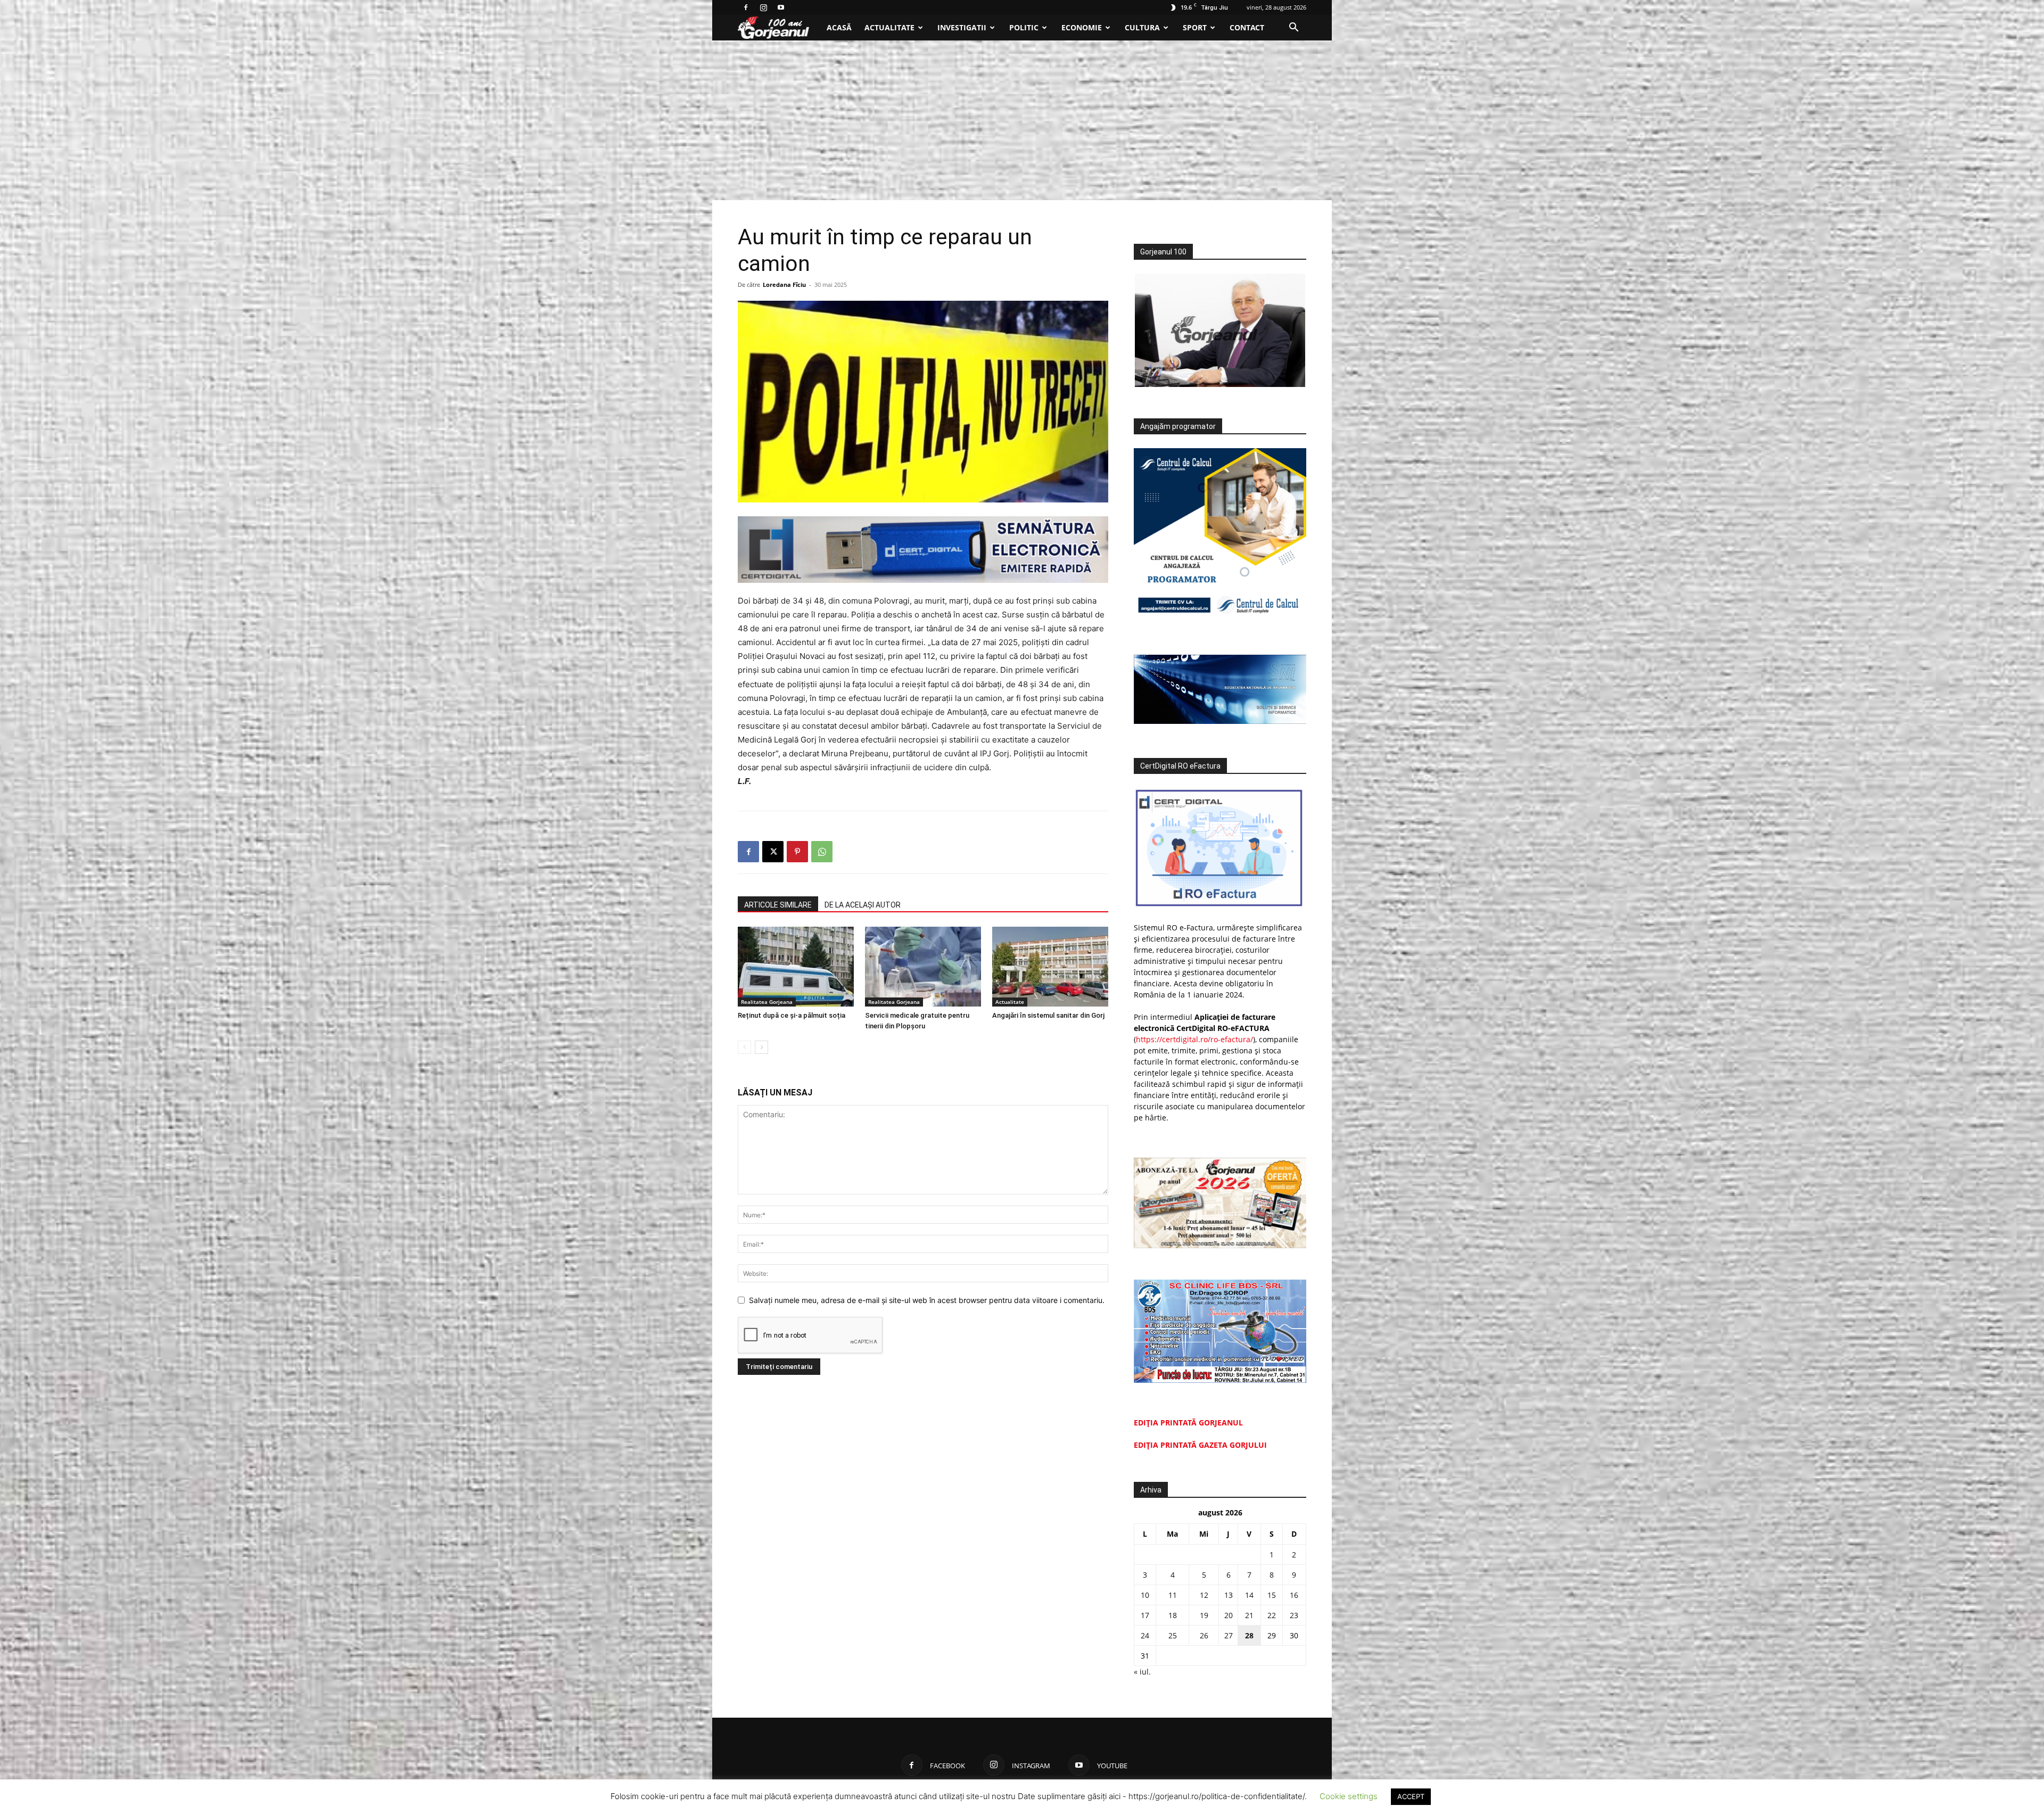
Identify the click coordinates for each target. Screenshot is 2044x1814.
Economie (1082, 27)
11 (1173, 1595)
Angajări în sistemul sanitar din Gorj (1048, 1015)
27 (1229, 1635)
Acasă (839, 27)
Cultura (1142, 27)
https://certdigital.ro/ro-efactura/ (1194, 1039)
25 (1173, 1635)
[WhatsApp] (822, 852)
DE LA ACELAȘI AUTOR (863, 905)
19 (1204, 1615)
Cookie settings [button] (1349, 1796)
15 (1272, 1595)
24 (1145, 1635)
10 (1145, 1595)
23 (1294, 1615)
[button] (1293, 28)
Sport (1195, 27)
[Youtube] (781, 7)
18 (1173, 1615)
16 (1294, 1595)
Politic (1024, 27)
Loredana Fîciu (784, 285)
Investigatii (962, 27)
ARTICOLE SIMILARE (778, 905)
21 (1249, 1615)
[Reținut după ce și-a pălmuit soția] (796, 967)
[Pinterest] (797, 852)
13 (1229, 1595)
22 (1272, 1615)
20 (1229, 1615)
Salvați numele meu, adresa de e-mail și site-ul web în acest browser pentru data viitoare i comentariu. (927, 1300)
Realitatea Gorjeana (767, 1002)
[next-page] (761, 1047)
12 (1204, 1595)
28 (1249, 1635)
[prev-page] (744, 1047)
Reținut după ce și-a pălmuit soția (792, 1015)
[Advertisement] (1022, 120)
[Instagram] (763, 7)
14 (1249, 1595)
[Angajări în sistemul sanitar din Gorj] (1050, 967)
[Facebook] (746, 7)
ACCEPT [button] (1411, 1796)
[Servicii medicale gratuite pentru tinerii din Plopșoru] (923, 967)
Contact (1247, 27)
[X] (773, 852)
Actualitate (889, 27)
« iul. (1142, 1672)
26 (1204, 1635)
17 (1145, 1615)
